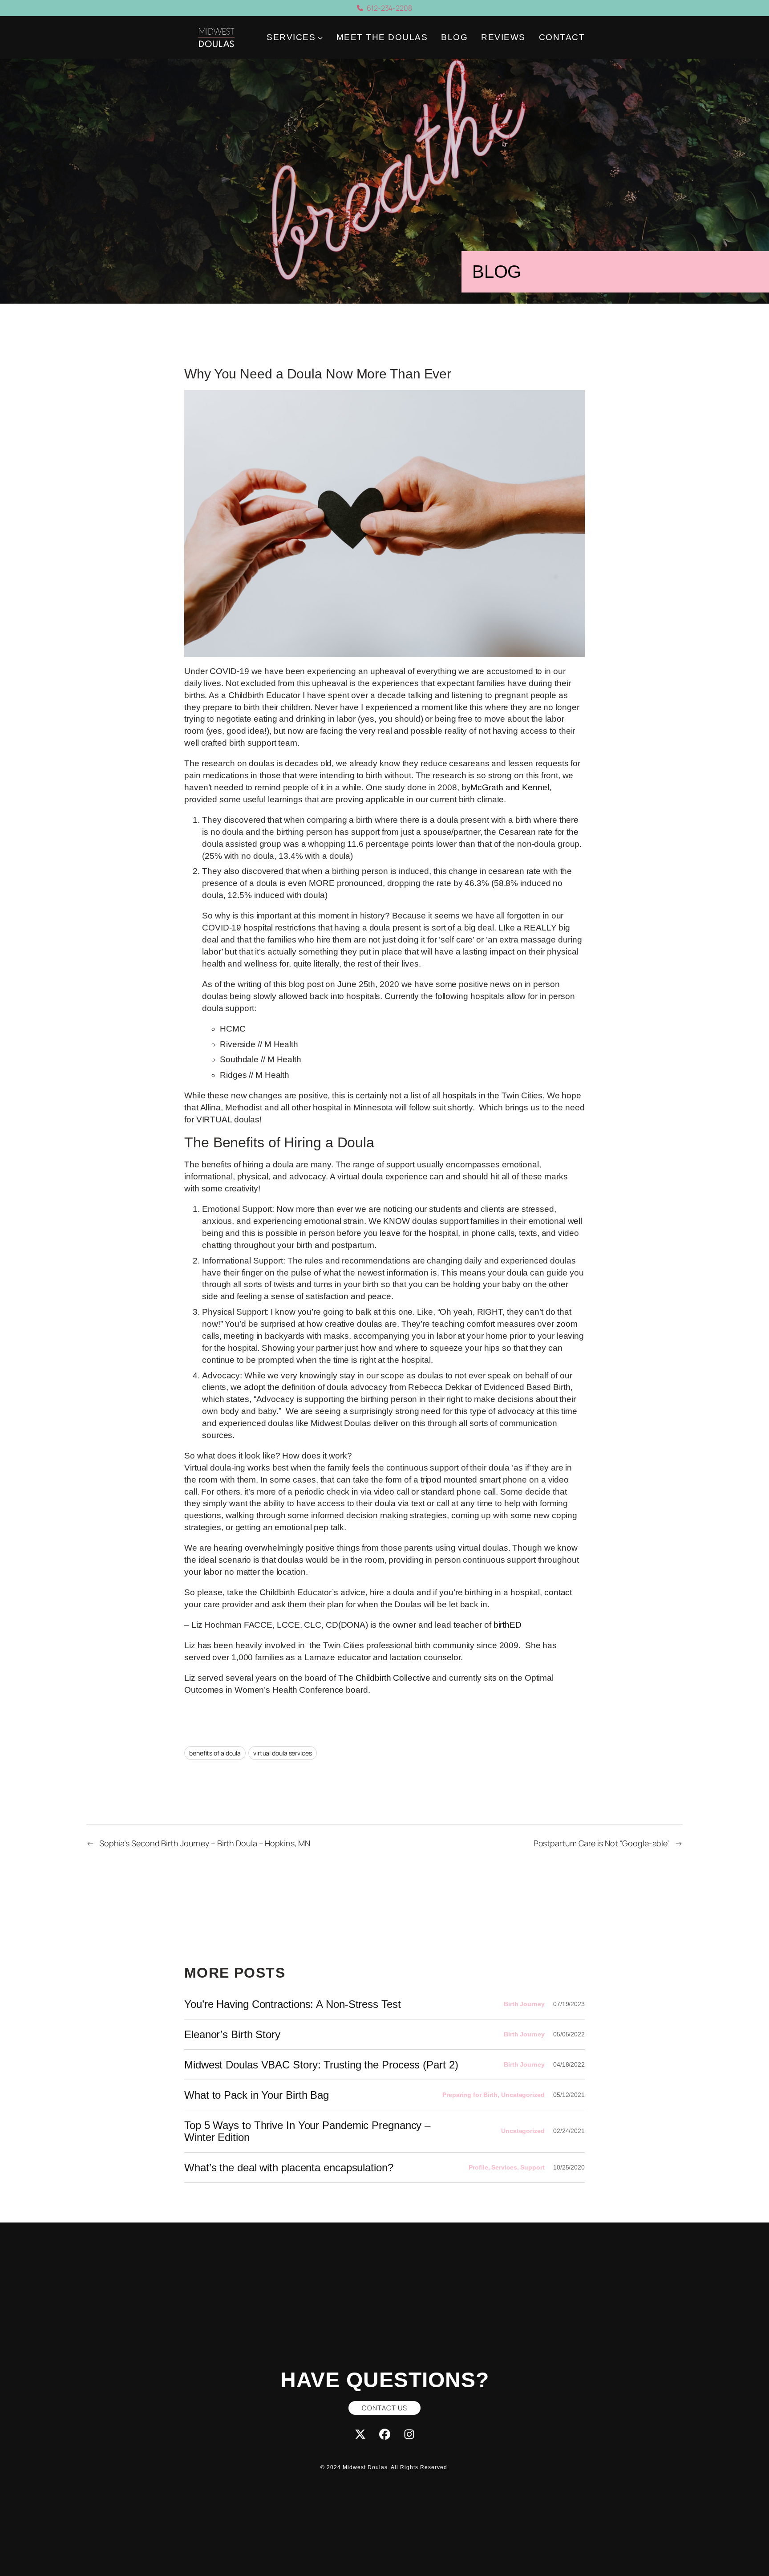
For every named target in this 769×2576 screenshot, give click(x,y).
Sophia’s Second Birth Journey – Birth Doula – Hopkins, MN (205, 1843)
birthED (508, 1625)
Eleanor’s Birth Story (232, 2034)
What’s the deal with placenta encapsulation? (289, 2168)
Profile (478, 2167)
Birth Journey (524, 2004)
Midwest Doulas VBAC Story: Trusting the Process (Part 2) (321, 2065)
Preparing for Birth (470, 2095)
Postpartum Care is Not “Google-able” (602, 1843)
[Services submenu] (320, 38)
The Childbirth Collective (384, 1678)
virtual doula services (283, 1753)
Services (504, 2167)
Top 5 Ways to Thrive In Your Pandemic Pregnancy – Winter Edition (307, 2131)
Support (532, 2167)
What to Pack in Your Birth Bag (257, 2095)
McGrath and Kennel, (511, 787)
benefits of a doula (215, 1753)
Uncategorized (523, 2095)
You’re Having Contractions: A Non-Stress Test (293, 2004)
